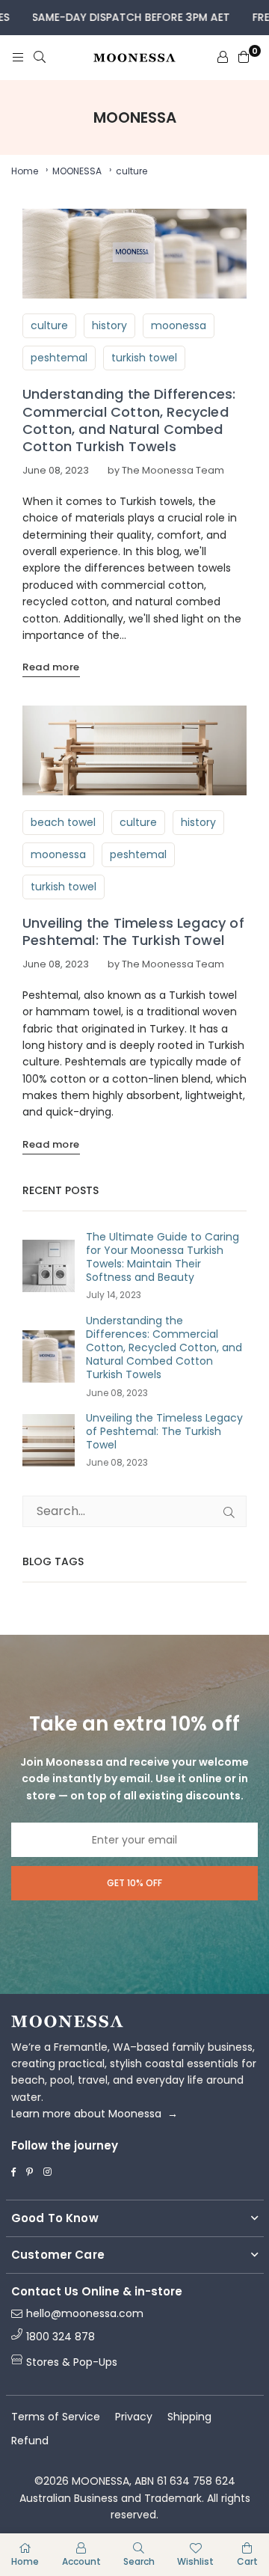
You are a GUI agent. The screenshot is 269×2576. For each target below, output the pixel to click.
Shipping (189, 2417)
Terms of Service (56, 2417)
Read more (51, 667)
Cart (247, 2561)
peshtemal (59, 358)
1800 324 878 (61, 2337)
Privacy (134, 2417)
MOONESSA (77, 171)
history (109, 325)
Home (25, 171)
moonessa (179, 325)
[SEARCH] (40, 58)
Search (139, 2561)
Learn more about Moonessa (95, 2114)
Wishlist (195, 2561)
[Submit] (229, 1511)
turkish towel (144, 358)
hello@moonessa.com (85, 2314)
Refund (30, 2441)
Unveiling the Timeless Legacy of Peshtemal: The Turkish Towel (133, 931)
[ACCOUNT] (223, 58)
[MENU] (18, 58)
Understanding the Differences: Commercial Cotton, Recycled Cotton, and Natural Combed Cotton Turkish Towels (129, 420)
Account (81, 2561)
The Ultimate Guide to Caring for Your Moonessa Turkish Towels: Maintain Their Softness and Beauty (163, 1257)
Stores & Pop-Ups (72, 2362)
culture (49, 325)
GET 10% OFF (134, 1883)
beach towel (63, 822)
